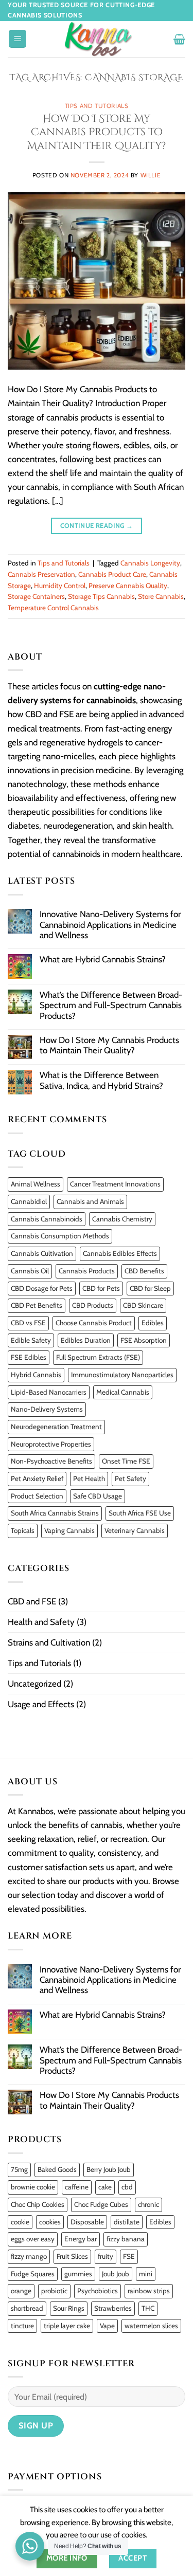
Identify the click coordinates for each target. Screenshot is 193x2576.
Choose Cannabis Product (94, 1323)
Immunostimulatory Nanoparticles (122, 1375)
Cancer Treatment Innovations (115, 1184)
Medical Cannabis (123, 1392)
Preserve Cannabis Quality (128, 586)
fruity (106, 2256)
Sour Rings (69, 2308)
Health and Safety (41, 1622)
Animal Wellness (36, 1184)
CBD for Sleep (150, 1288)
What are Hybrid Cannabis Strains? (103, 959)
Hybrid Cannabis (36, 1375)
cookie (20, 2222)
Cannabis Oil (30, 1271)
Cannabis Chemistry (122, 1219)
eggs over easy (33, 2239)
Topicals (23, 1530)
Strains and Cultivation (49, 1642)
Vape (107, 2326)
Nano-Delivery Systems (47, 1409)
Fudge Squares (33, 2274)
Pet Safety (130, 1478)
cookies (50, 2222)
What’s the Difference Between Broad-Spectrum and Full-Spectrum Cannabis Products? (111, 1005)
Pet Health (89, 1478)
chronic (148, 2204)
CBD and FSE (32, 1601)
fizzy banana (126, 2239)
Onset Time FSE (126, 1461)
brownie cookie (33, 2187)
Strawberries (113, 2308)
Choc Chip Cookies (38, 2204)
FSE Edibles (29, 1357)
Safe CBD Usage (98, 1496)
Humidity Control (60, 586)
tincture (22, 2326)
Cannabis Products (87, 1271)
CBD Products (93, 1305)
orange (21, 2291)
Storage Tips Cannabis (101, 596)
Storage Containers (36, 596)
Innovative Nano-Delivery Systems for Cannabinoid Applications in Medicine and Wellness (110, 925)
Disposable (87, 2222)
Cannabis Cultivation (42, 1253)
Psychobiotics (98, 2291)
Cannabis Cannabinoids (47, 1219)
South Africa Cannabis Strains (55, 1513)
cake (105, 2187)
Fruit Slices (72, 2256)
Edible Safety (31, 1340)
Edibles (153, 1323)
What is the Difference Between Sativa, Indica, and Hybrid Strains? (101, 1080)
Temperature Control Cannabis (53, 608)
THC (148, 2308)
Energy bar (81, 2239)
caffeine (77, 2187)
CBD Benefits (144, 1271)
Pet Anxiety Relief (37, 1478)
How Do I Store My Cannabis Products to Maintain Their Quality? (97, 132)
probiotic (54, 2291)
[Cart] (179, 39)
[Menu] (17, 39)
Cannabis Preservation (41, 574)
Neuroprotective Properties (51, 1444)
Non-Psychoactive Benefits (51, 1461)
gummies (78, 2274)
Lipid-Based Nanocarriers (49, 1392)
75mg (19, 2169)
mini (146, 2274)
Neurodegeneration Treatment (56, 1427)
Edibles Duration (86, 1340)
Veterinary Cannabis (135, 1530)
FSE (129, 2256)
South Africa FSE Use (140, 1513)
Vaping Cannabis (69, 1530)
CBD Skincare (143, 1305)
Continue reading (97, 526)
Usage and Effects (41, 1704)
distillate (127, 2222)
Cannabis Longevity (150, 563)
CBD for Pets (101, 1288)
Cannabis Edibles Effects (120, 1253)
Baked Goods (57, 2169)
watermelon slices (151, 2326)
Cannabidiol (29, 1201)
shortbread (27, 2308)
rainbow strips (149, 2291)
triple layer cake (67, 2326)
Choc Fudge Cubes (101, 2204)
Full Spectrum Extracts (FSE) (98, 1357)
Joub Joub (116, 2274)
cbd (127, 2187)
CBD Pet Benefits (37, 1305)
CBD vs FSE (28, 1323)
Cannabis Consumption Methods (60, 1236)
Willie (151, 175)
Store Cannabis (161, 596)
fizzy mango (29, 2256)
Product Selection (37, 1496)
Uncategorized (34, 1684)
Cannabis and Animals (90, 1201)
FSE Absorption (144, 1340)
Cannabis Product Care (112, 574)
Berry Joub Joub (109, 2169)
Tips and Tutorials (97, 106)
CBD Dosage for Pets (42, 1288)
